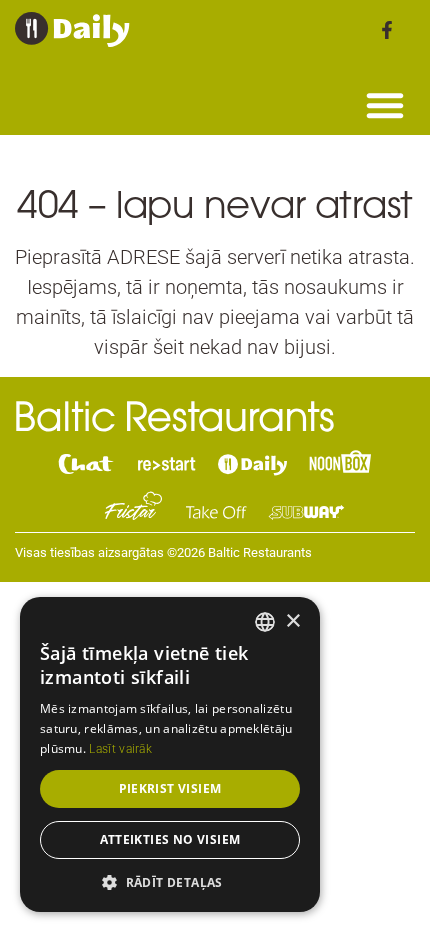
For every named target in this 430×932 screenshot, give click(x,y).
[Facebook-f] (387, 30)
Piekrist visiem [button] (170, 788)
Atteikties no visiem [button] (170, 839)
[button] (385, 105)
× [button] (292, 621)
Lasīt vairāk (120, 749)
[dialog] (170, 754)
